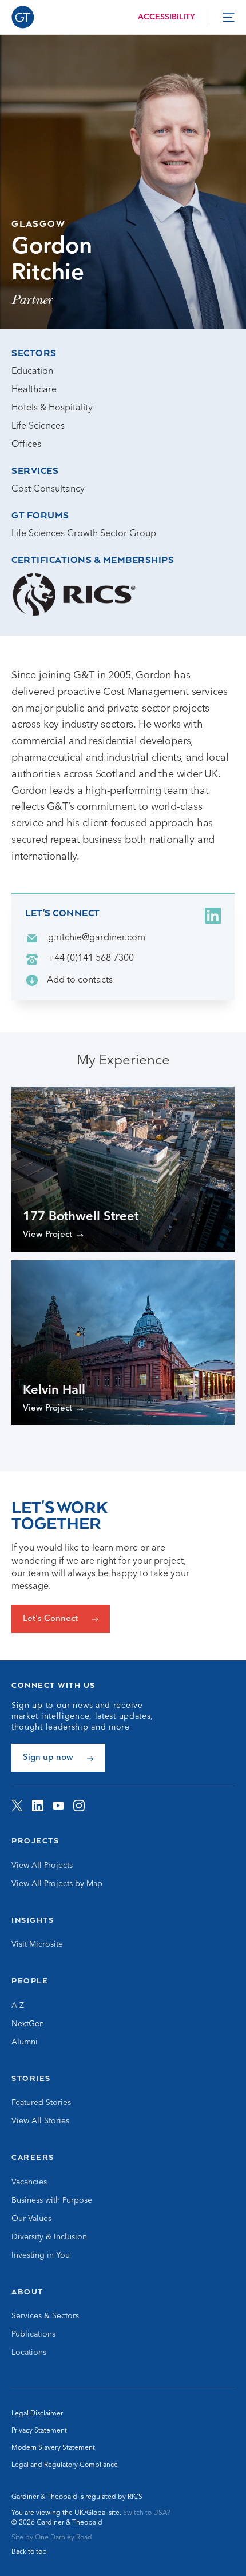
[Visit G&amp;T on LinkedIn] (38, 1806)
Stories (31, 2078)
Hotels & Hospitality (52, 408)
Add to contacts (80, 980)
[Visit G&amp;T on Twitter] (17, 1806)
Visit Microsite (37, 1944)
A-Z (18, 2006)
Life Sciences (38, 426)
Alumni (25, 2042)
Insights (33, 1920)
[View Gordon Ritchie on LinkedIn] (213, 916)
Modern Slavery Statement (53, 2448)
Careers (33, 2157)
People (30, 1980)
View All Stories (40, 2121)
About (27, 2291)
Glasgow (39, 223)
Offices (26, 445)
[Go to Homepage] (23, 17)
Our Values (31, 2219)
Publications (33, 2334)
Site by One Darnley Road (52, 2538)
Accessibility (166, 17)
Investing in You (41, 2255)
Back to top (29, 2552)
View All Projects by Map (57, 1884)
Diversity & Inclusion (49, 2237)
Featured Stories (41, 2103)
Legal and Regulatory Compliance (65, 2465)
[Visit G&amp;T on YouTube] (58, 1806)
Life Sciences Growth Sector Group (84, 534)
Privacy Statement (39, 2431)
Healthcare (34, 390)
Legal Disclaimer (37, 2414)
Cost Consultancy (48, 489)
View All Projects (42, 1866)
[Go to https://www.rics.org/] (74, 594)
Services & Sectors (45, 2316)
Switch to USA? (147, 2513)
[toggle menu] (229, 17)
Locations (29, 2353)
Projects (35, 1840)
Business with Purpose (52, 2200)
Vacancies (29, 2182)
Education (32, 372)
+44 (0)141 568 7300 (91, 958)
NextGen (28, 2024)
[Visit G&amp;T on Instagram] (79, 1806)
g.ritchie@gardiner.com (97, 938)
